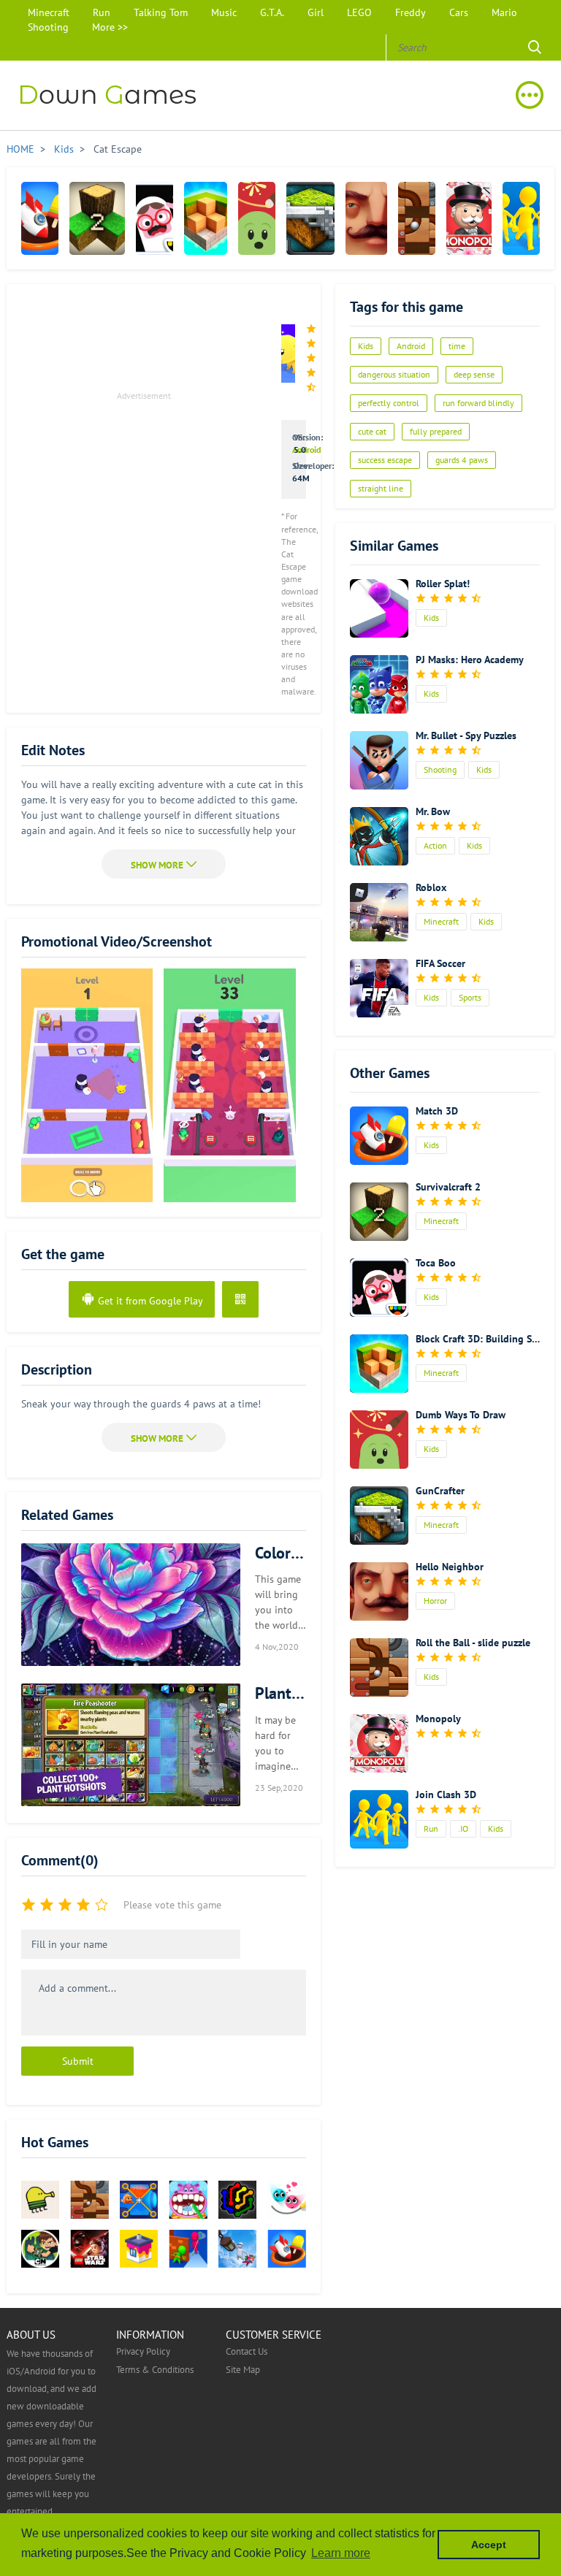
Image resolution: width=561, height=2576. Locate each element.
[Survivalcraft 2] (97, 218)
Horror (435, 1601)
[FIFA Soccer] (379, 988)
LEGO (359, 12)
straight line (381, 488)
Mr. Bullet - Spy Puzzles (466, 735)
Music (224, 12)
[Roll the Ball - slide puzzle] (417, 218)
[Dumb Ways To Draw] (257, 218)
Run (102, 12)
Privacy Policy (143, 2351)
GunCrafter (440, 1491)
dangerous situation (394, 374)
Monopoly (438, 1719)
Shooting (48, 27)
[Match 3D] (40, 218)
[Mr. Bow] (379, 836)
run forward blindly (478, 403)
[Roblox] (379, 912)
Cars (459, 12)
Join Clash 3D (446, 1795)
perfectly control (389, 403)
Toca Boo (436, 1263)
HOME (20, 149)
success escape (385, 460)
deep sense (474, 374)
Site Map (243, 2369)
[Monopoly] (469, 218)
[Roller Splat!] (379, 608)
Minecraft (49, 12)
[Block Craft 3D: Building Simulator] (206, 218)
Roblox (431, 887)
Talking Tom (161, 12)
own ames (107, 95)
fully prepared (436, 431)
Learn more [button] (341, 2553)
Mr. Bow (433, 811)
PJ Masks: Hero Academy (470, 660)
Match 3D (437, 1111)
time (457, 346)
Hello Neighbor (450, 1567)
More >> (110, 27)
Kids (64, 149)
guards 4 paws (462, 460)
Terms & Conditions (155, 2369)
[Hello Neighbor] (366, 218)
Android (306, 450)
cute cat (372, 431)
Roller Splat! (443, 584)
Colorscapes (280, 1553)
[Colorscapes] (131, 1605)
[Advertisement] (144, 507)
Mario (504, 12)
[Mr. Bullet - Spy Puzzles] (379, 760)
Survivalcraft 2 (448, 1187)
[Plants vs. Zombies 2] (131, 1745)
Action (435, 845)
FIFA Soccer (440, 963)
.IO (463, 1828)
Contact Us (247, 2351)
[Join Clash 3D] (521, 218)
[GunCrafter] (310, 218)
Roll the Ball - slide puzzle (473, 1643)
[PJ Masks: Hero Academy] (379, 684)
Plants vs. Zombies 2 (280, 1693)
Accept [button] (489, 2545)
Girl (316, 12)
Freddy (411, 12)
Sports (470, 997)
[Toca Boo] (154, 218)
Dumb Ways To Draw (461, 1415)
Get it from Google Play (149, 1301)
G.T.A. (272, 12)
